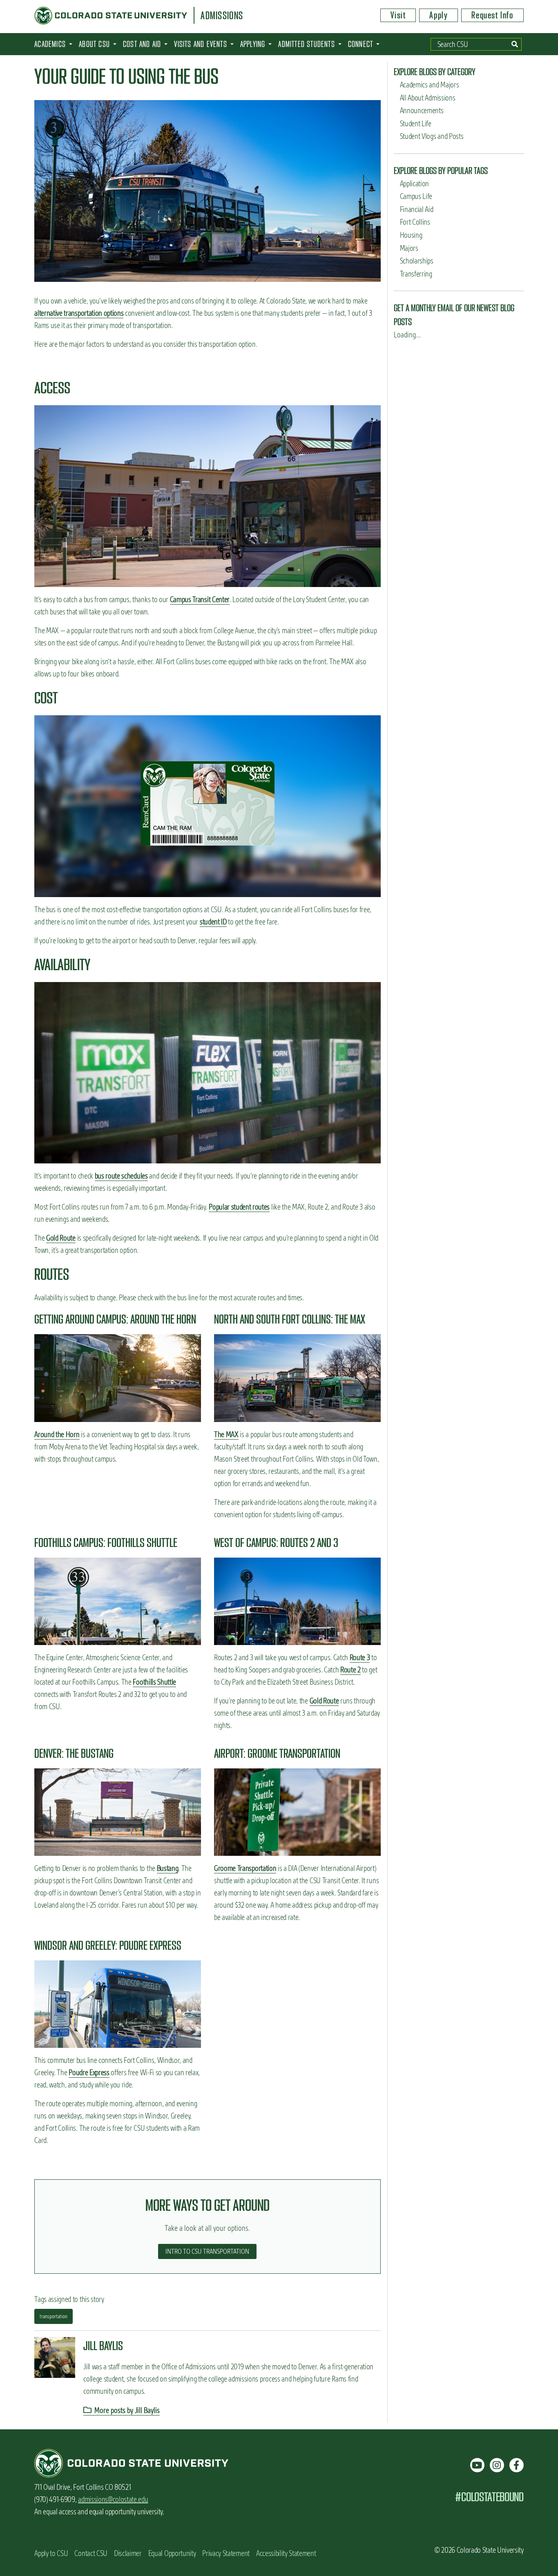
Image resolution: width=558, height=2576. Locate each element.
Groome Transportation (245, 1868)
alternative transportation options (79, 313)
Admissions (222, 16)
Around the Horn (57, 1434)
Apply (439, 15)
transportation (54, 2316)
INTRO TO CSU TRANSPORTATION (207, 2251)
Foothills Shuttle (154, 1682)
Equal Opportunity (172, 2553)
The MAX (226, 1434)
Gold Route (61, 1238)
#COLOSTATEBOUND (489, 2497)
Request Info (492, 15)
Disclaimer (128, 2553)
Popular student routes (239, 1207)
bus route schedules (121, 1176)
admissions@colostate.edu (113, 2499)
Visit (398, 15)
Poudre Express (89, 2073)
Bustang (168, 1868)
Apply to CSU (51, 2553)
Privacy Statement (226, 2553)
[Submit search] (515, 44)
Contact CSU (91, 2553)
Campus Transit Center (200, 599)
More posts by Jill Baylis (126, 2410)
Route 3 (360, 1657)
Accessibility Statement (286, 2553)
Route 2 (350, 1670)
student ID (213, 922)
